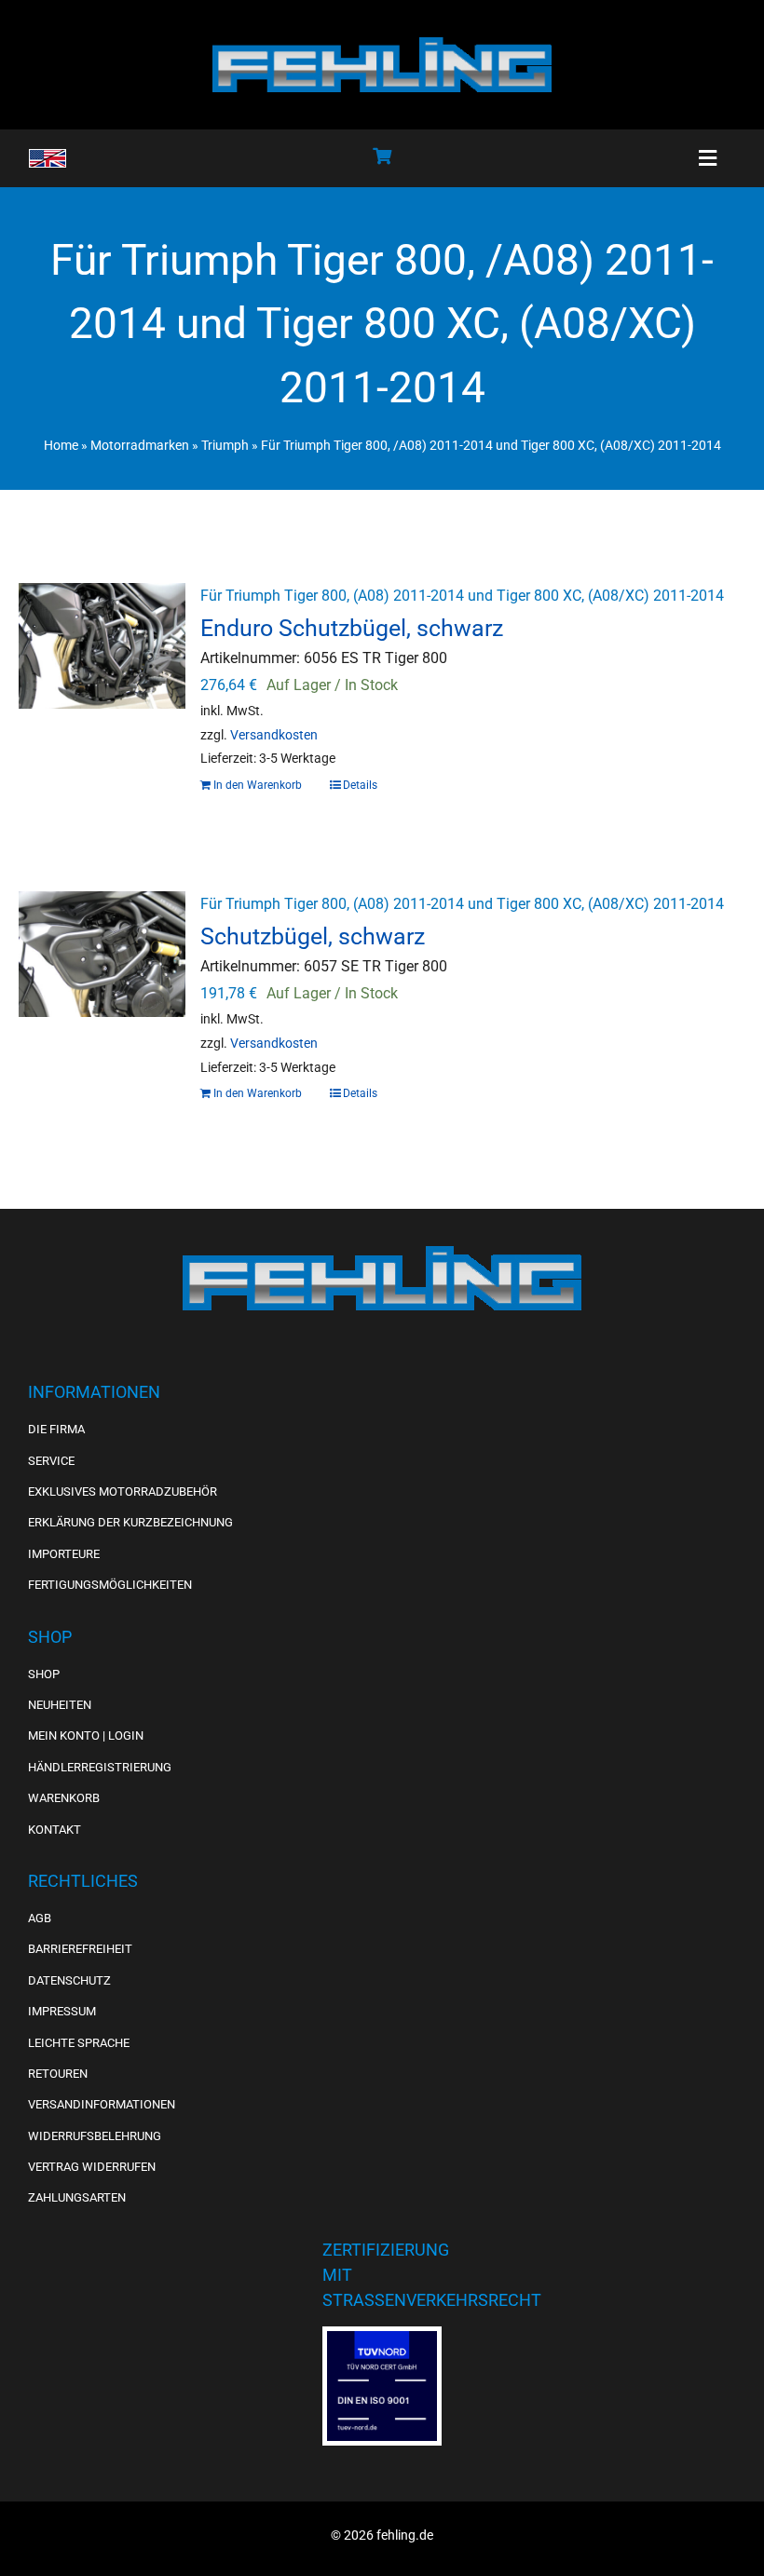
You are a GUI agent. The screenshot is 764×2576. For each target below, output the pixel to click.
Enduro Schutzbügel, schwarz (352, 628)
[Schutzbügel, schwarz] (102, 989)
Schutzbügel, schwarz (313, 936)
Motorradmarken (140, 445)
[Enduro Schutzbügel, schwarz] (102, 681)
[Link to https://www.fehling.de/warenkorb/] (382, 156)
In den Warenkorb (258, 785)
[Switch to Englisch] (48, 158)
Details (360, 785)
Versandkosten (274, 735)
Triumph (225, 445)
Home (61, 445)
